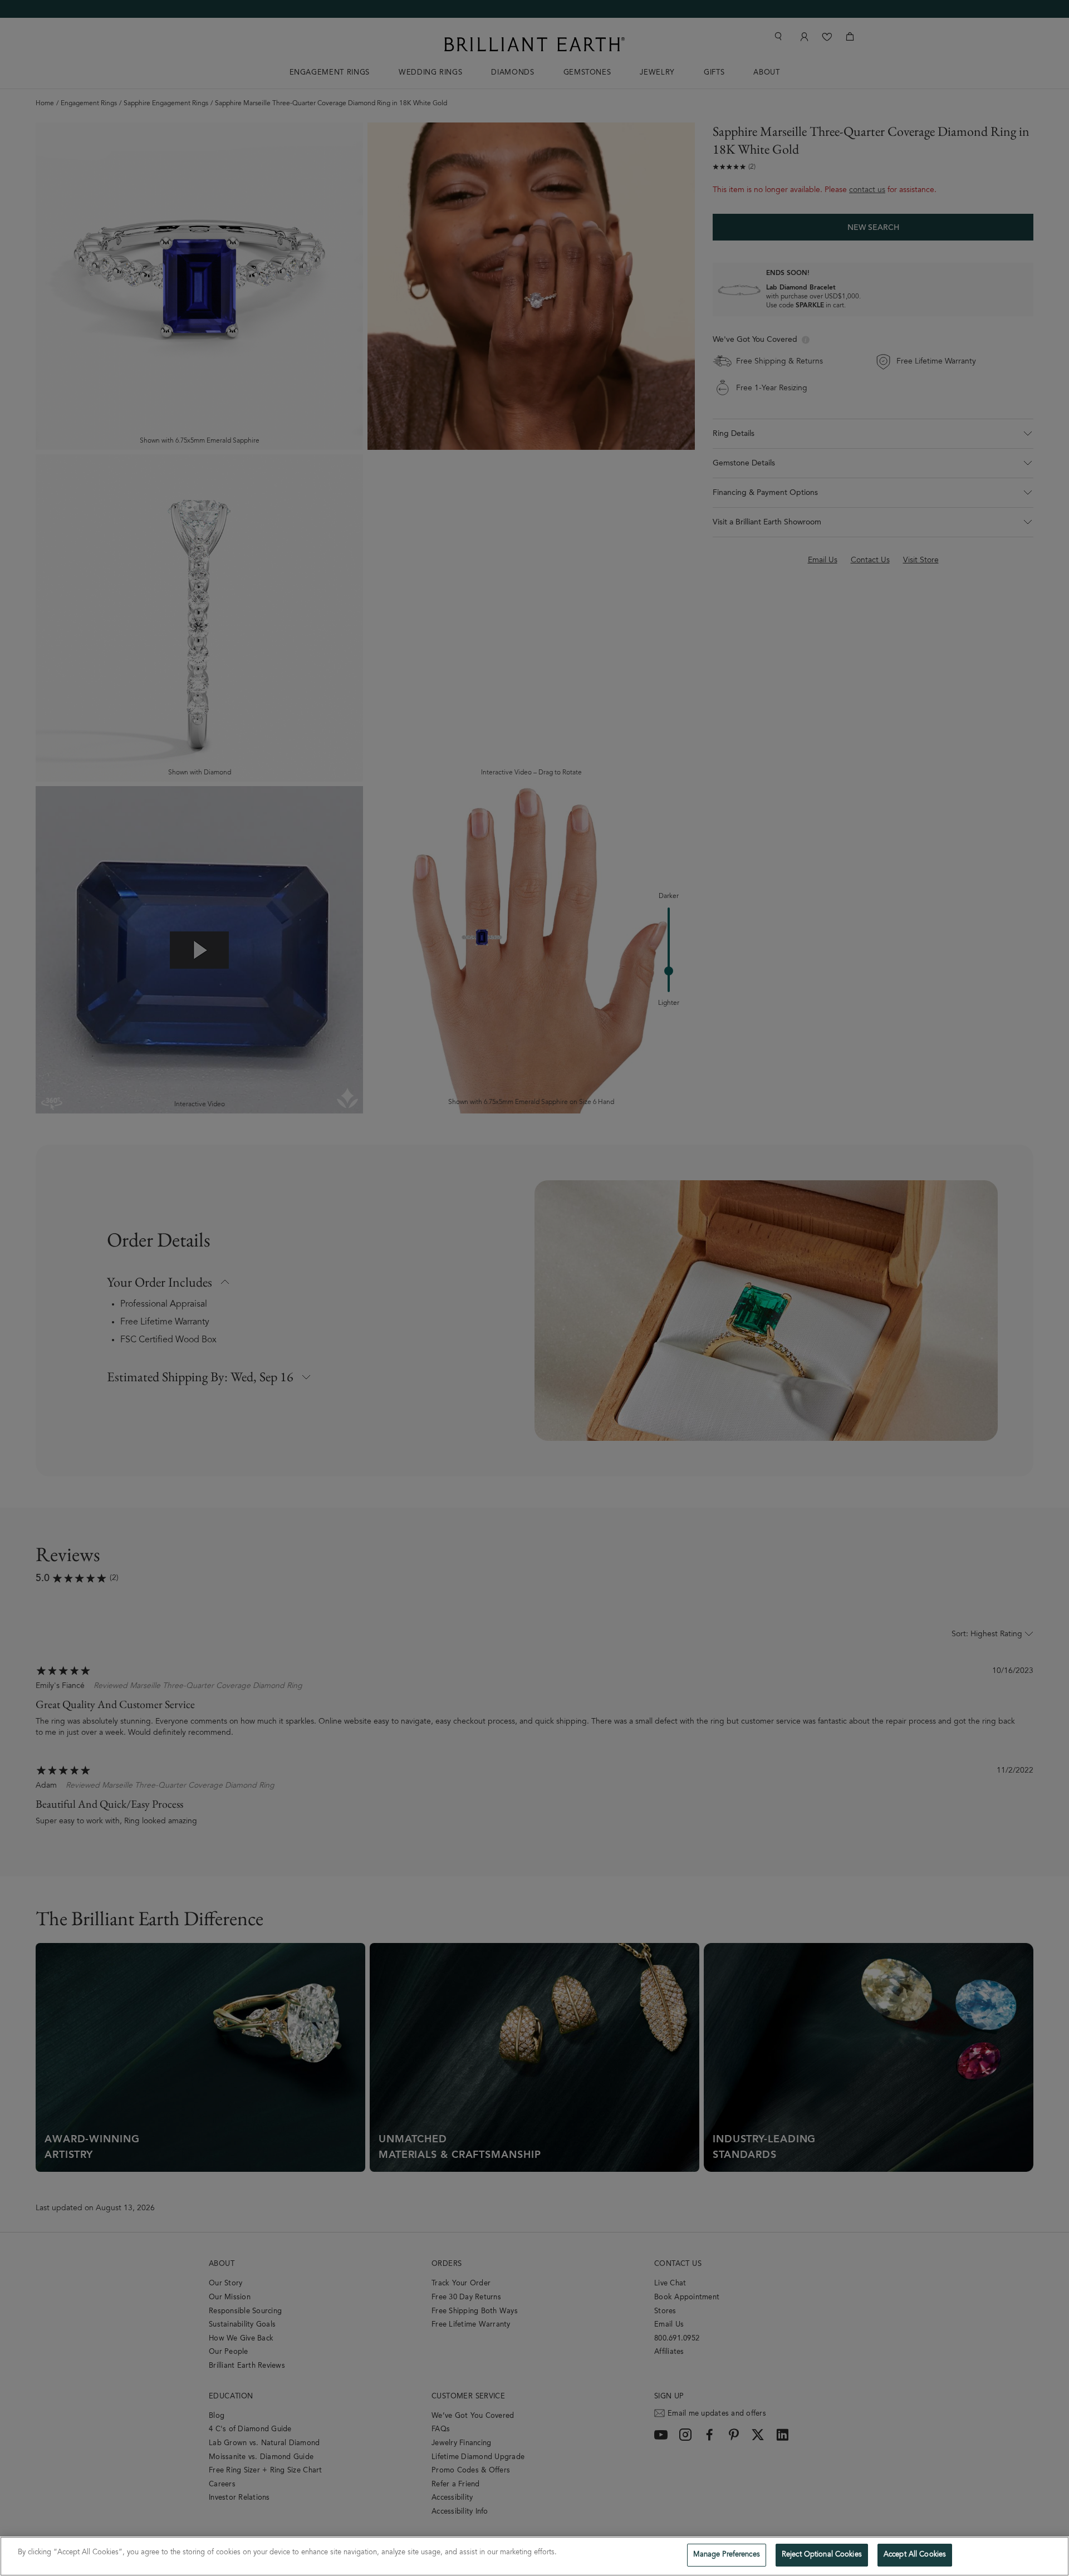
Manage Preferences (727, 2555)
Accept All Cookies (915, 2555)
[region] (534, 2556)
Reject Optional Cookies (822, 2555)
